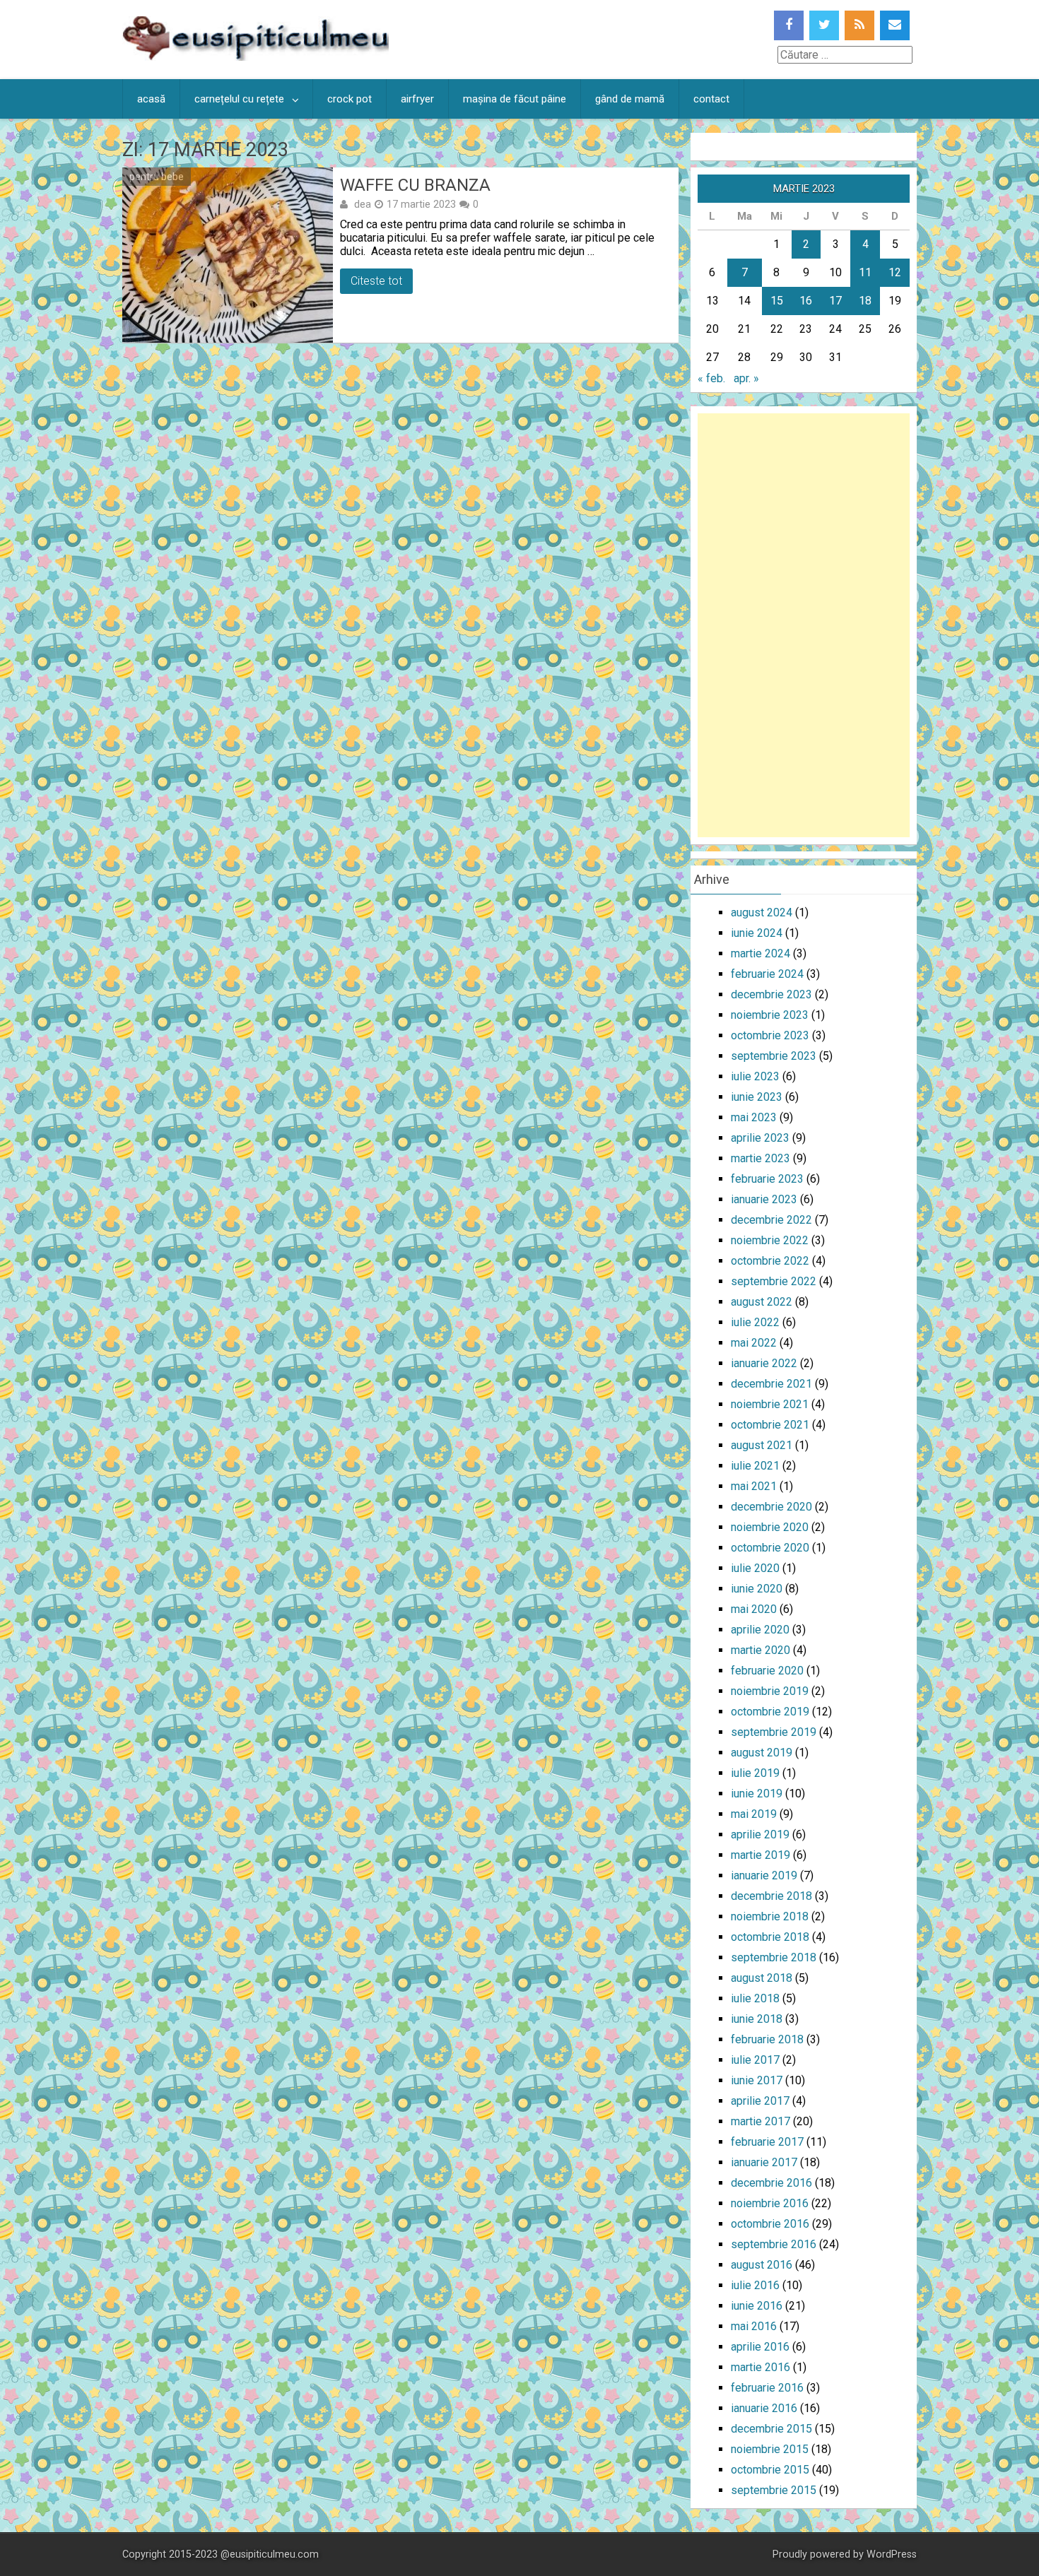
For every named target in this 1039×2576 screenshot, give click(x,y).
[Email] (895, 25)
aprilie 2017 (760, 2101)
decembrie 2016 (771, 2183)
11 (865, 272)
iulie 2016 (755, 2285)
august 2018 (762, 1978)
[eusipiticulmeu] (256, 57)
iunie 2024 (757, 933)
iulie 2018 (755, 1998)
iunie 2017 (757, 2080)
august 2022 (762, 1302)
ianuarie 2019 (764, 1875)
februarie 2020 (767, 1671)
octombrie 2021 (770, 1425)
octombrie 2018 (770, 1937)
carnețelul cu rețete (239, 99)
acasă (151, 99)
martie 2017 (761, 2121)
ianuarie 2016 (764, 2408)
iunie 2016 (757, 2306)
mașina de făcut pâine (515, 99)
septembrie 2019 (774, 1732)
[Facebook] (789, 25)
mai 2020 (754, 1609)
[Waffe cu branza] (228, 255)
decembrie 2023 (771, 994)
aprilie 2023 (760, 1138)
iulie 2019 (755, 1773)
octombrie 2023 (770, 1035)
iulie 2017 (755, 2060)
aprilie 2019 (760, 1834)
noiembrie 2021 (770, 1404)
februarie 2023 (767, 1179)
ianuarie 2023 (764, 1199)
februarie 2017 (767, 2142)
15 (777, 301)
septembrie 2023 (774, 1056)
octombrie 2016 (770, 2224)
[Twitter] (824, 25)
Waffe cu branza (415, 185)
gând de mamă (630, 99)
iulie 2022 (755, 1322)
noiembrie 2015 (770, 2449)
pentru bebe (157, 177)
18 (865, 301)
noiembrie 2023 (770, 1015)
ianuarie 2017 (764, 2162)
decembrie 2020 (771, 1507)
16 (806, 301)
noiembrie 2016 (770, 2203)
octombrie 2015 (770, 2470)
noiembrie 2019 (770, 1691)
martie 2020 (761, 1650)
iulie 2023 (755, 1076)
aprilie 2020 (760, 1630)
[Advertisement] (804, 625)
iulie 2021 (755, 1466)
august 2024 (762, 912)
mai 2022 (754, 1343)
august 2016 (762, 2265)
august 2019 (762, 1753)
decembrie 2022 (771, 1220)
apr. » (746, 378)
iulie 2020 (755, 1568)
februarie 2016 (767, 2388)
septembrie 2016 (774, 2244)
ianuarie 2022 (764, 1363)
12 (895, 272)
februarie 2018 (767, 2039)
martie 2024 (761, 953)
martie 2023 (761, 1158)
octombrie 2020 (770, 1548)
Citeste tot (376, 281)
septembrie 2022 (774, 1281)
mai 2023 (754, 1117)
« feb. (711, 378)
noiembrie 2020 (770, 1527)
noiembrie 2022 (770, 1240)
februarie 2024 (767, 974)
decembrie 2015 (771, 2429)
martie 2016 (761, 2367)
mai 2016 (754, 2326)
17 (835, 301)
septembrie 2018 (774, 1957)
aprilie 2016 (760, 2347)
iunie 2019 (757, 1794)
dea (363, 204)
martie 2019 (761, 1855)
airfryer (417, 99)
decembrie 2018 (771, 1896)
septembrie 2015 (774, 2490)
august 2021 (762, 1445)
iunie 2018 (757, 2019)
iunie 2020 (757, 1589)
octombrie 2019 (770, 1712)
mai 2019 (754, 1814)
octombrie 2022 (770, 1261)
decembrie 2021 (771, 1384)
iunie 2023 (757, 1097)
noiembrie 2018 (770, 1916)
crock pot (350, 99)
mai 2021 (754, 1486)
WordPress (892, 2554)
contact (711, 99)
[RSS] (859, 25)
